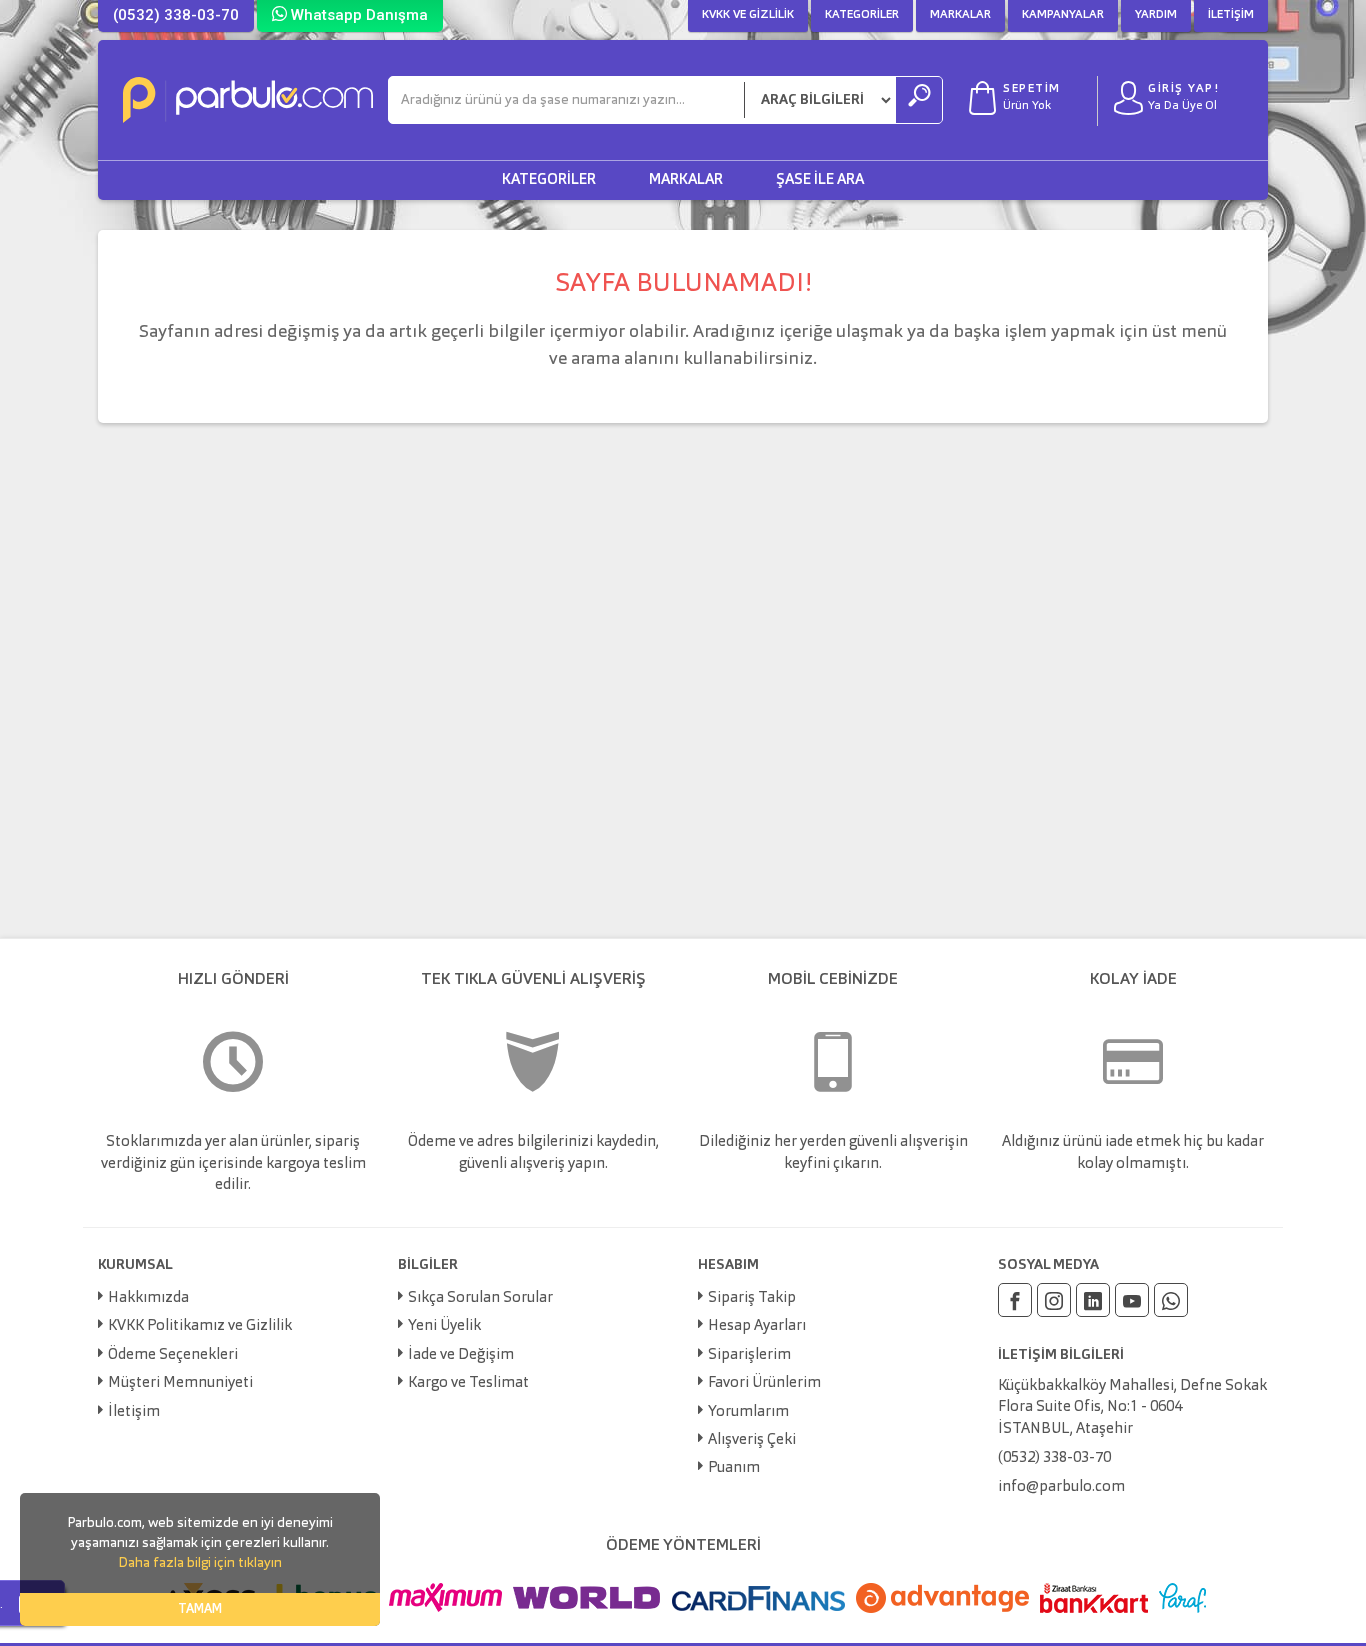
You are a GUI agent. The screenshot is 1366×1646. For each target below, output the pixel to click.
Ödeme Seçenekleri (173, 1355)
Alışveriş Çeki (752, 1440)
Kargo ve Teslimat (468, 1383)
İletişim (1231, 15)
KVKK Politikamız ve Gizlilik (200, 1326)
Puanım (734, 1468)
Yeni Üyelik (444, 1326)
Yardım (1156, 15)
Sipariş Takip (752, 1298)
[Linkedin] (1093, 1300)
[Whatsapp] (1171, 1300)
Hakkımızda (148, 1298)
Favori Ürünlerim (764, 1383)
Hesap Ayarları (757, 1326)
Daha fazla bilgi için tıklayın (200, 1563)
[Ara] (919, 100)
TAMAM (200, 1609)
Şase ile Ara (820, 180)
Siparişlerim (749, 1355)
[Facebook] (1015, 1300)
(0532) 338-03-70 (176, 15)
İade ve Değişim (461, 1355)
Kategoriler (862, 15)
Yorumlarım (748, 1412)
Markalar (960, 15)
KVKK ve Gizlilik (748, 15)
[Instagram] (1054, 1300)
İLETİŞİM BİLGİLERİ (1061, 1355)
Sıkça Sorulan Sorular (480, 1298)
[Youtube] (1132, 1300)
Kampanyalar (1063, 15)
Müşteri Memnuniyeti (180, 1383)
